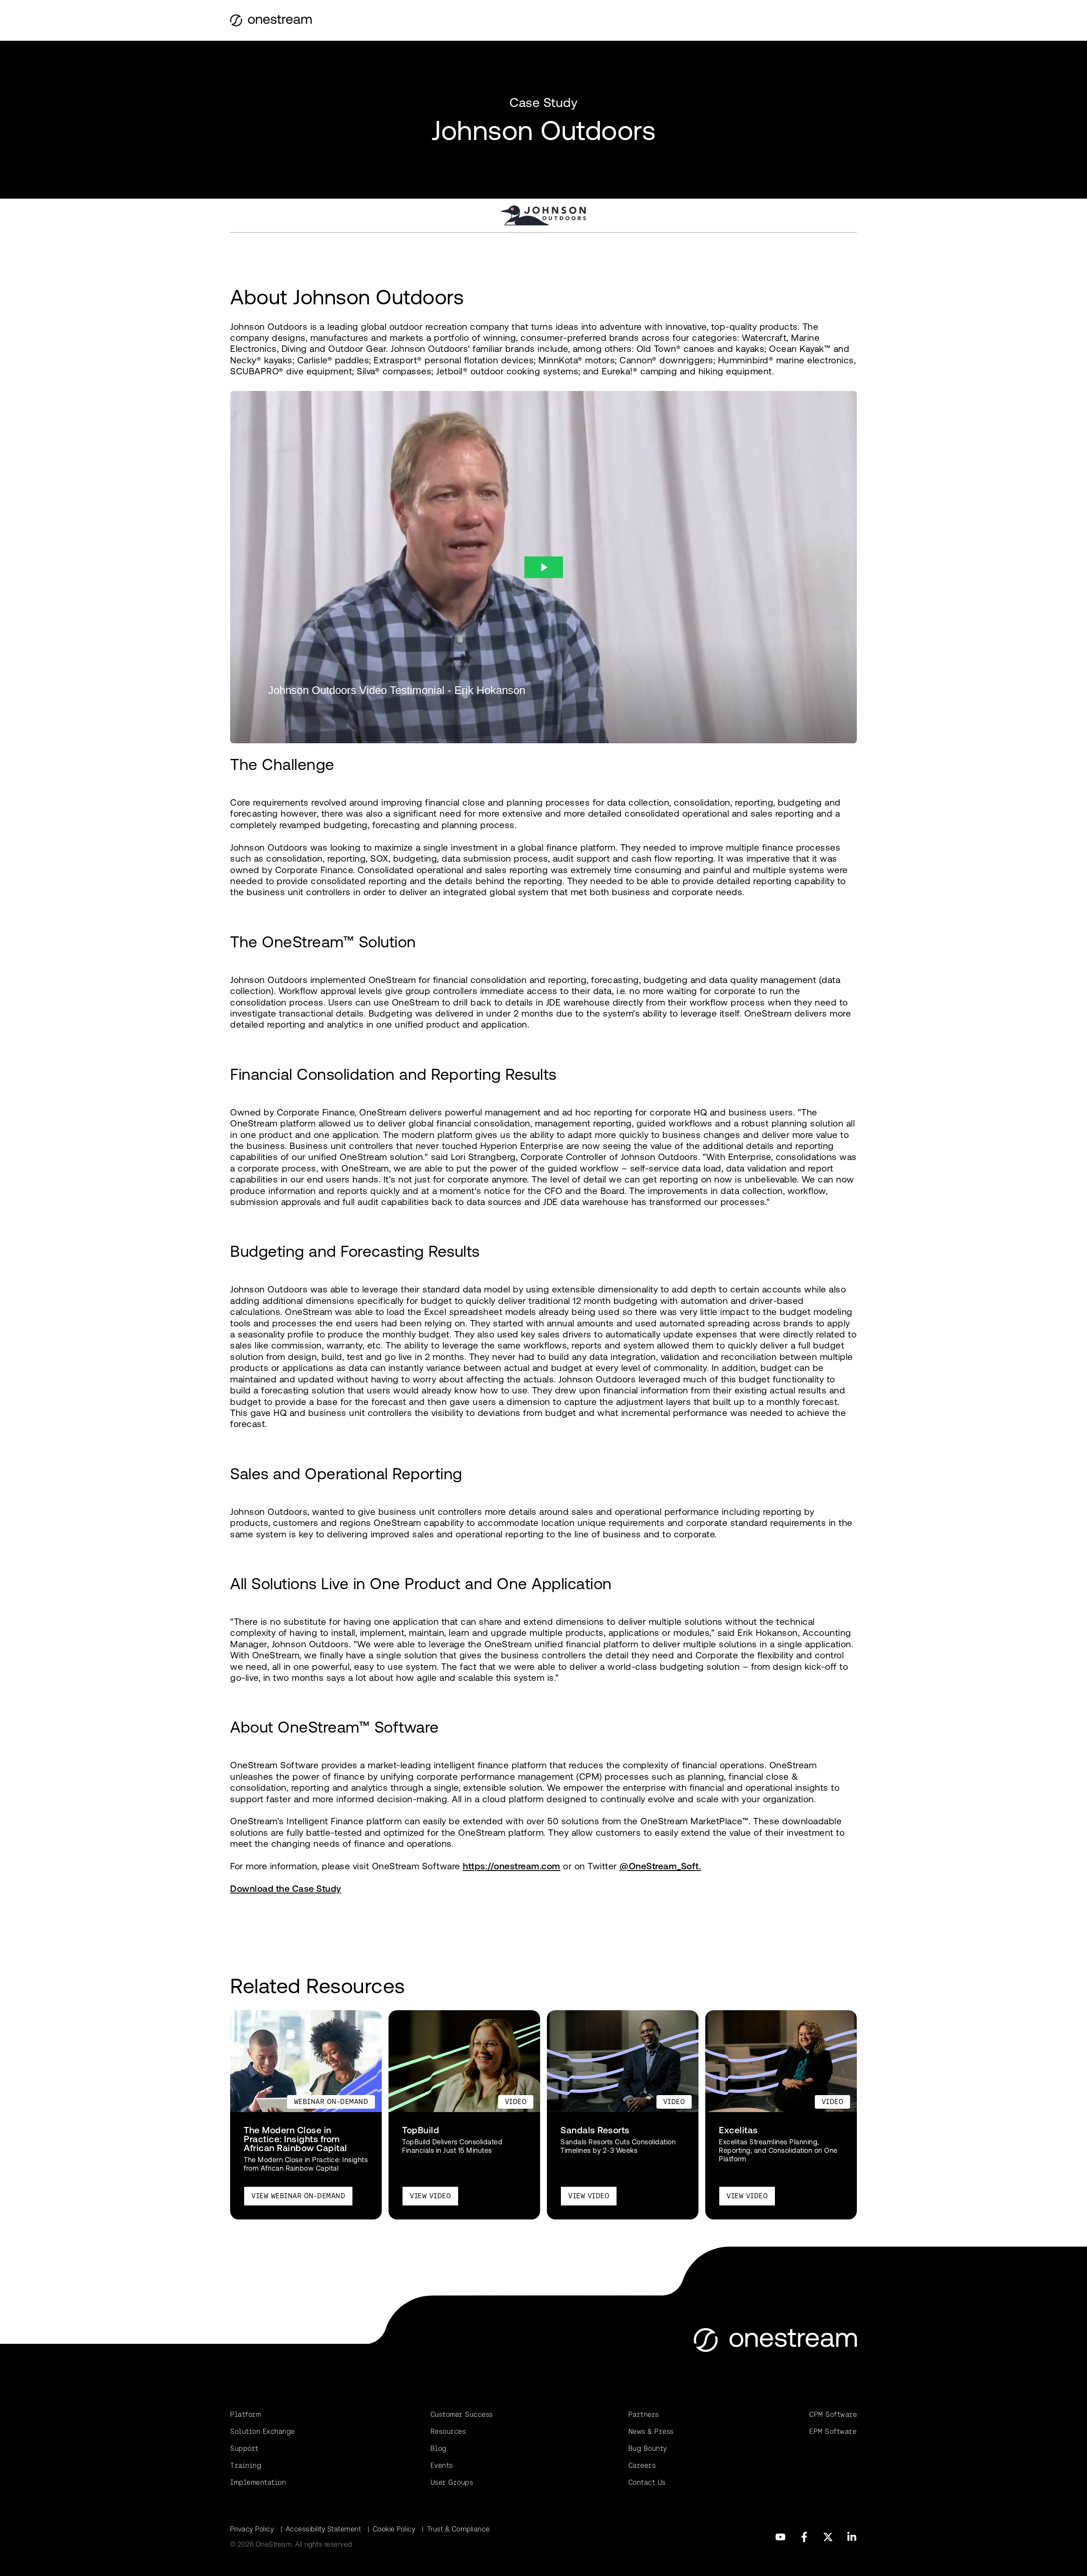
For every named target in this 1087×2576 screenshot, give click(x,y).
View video (430, 2196)
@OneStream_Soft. (660, 1866)
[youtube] (780, 2537)
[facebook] (804, 2537)
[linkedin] (852, 2537)
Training (246, 2465)
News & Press (651, 2431)
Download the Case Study (286, 1889)
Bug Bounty (648, 2448)
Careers (642, 2465)
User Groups (452, 2482)
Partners (644, 2414)
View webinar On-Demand (298, 2196)
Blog (439, 2448)
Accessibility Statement (324, 2529)
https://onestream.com (512, 1866)
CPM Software (833, 2414)
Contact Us (647, 2482)
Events (442, 2465)
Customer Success (462, 2414)
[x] (828, 2537)
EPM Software (833, 2431)
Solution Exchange (263, 2431)
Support (244, 2448)
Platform (246, 2414)
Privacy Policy (252, 2529)
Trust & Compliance (459, 2529)
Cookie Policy (394, 2529)
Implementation (258, 2482)
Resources (448, 2431)
